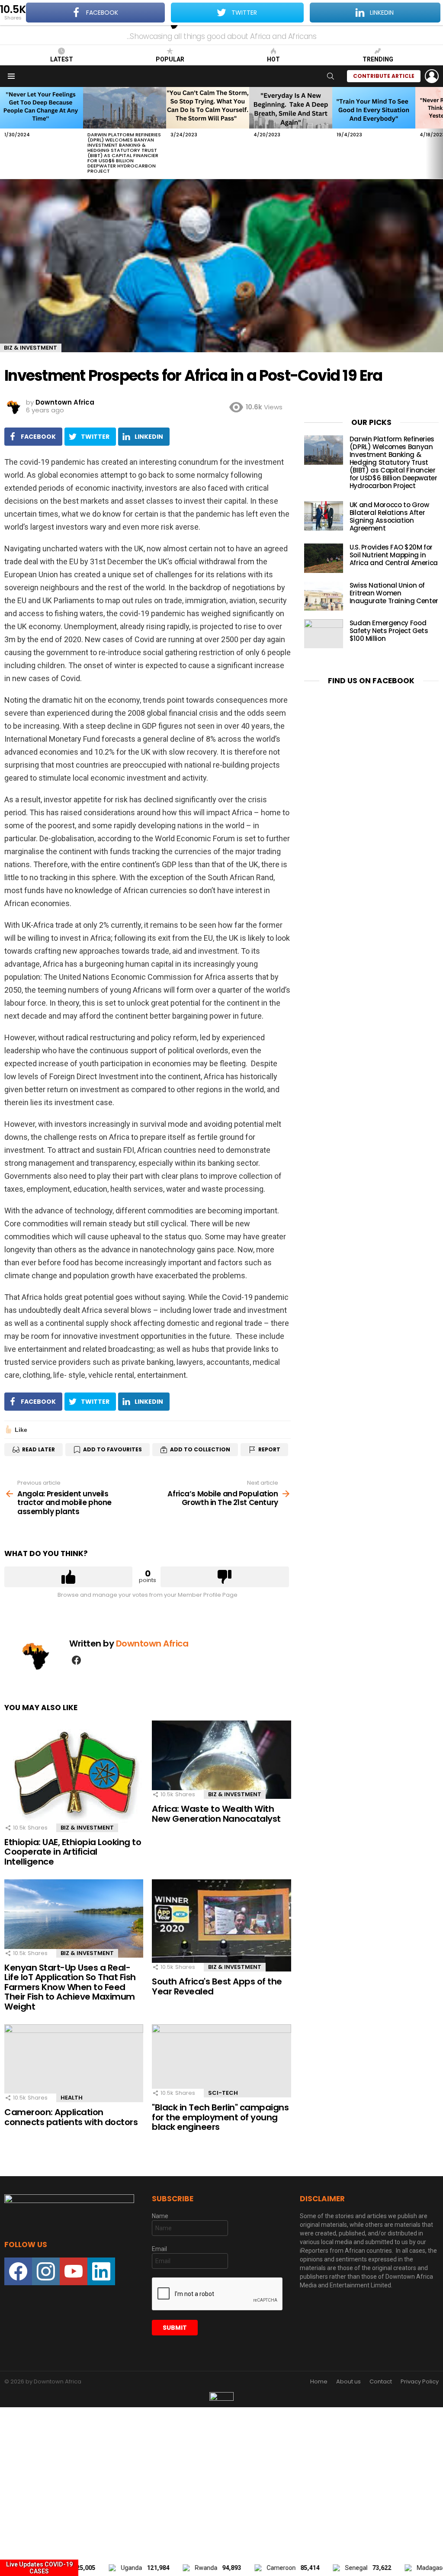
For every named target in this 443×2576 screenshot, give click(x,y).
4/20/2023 (267, 135)
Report (269, 1449)
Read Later (39, 1449)
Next (439, 133)
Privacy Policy (420, 2382)
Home (319, 2382)
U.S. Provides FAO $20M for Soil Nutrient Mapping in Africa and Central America (394, 555)
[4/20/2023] (291, 108)
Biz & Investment (87, 1828)
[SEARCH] (331, 76)
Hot (273, 59)
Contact (381, 2382)
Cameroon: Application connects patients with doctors (71, 2117)
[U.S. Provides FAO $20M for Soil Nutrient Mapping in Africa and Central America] (324, 558)
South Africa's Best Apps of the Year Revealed (217, 1986)
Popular (170, 59)
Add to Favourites (112, 1449)
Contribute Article (384, 76)
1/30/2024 (17, 135)
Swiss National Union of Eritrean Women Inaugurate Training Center (394, 593)
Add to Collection (200, 1449)
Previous (4, 133)
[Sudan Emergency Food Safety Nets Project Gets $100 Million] (324, 634)
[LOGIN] (432, 76)
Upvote (68, 1577)
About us (348, 2382)
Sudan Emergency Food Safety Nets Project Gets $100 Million (389, 631)
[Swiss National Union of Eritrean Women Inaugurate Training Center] (324, 596)
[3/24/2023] (208, 108)
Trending (378, 59)
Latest (62, 59)
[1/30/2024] (42, 108)
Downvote (225, 1577)
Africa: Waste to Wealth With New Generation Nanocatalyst (216, 1814)
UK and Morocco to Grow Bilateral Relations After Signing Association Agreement (389, 516)
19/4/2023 (349, 135)
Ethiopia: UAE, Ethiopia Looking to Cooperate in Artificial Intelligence (73, 1852)
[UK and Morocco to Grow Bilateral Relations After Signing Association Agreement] (324, 516)
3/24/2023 (184, 135)
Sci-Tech (223, 2093)
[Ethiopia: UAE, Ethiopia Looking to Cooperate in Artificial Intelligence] (74, 1776)
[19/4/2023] (374, 108)
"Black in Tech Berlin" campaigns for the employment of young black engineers (220, 2117)
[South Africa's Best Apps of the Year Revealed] (221, 1925)
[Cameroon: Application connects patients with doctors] (74, 2063)
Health (72, 2098)
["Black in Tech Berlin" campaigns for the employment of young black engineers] (221, 2061)
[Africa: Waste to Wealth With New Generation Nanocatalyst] (221, 1760)
